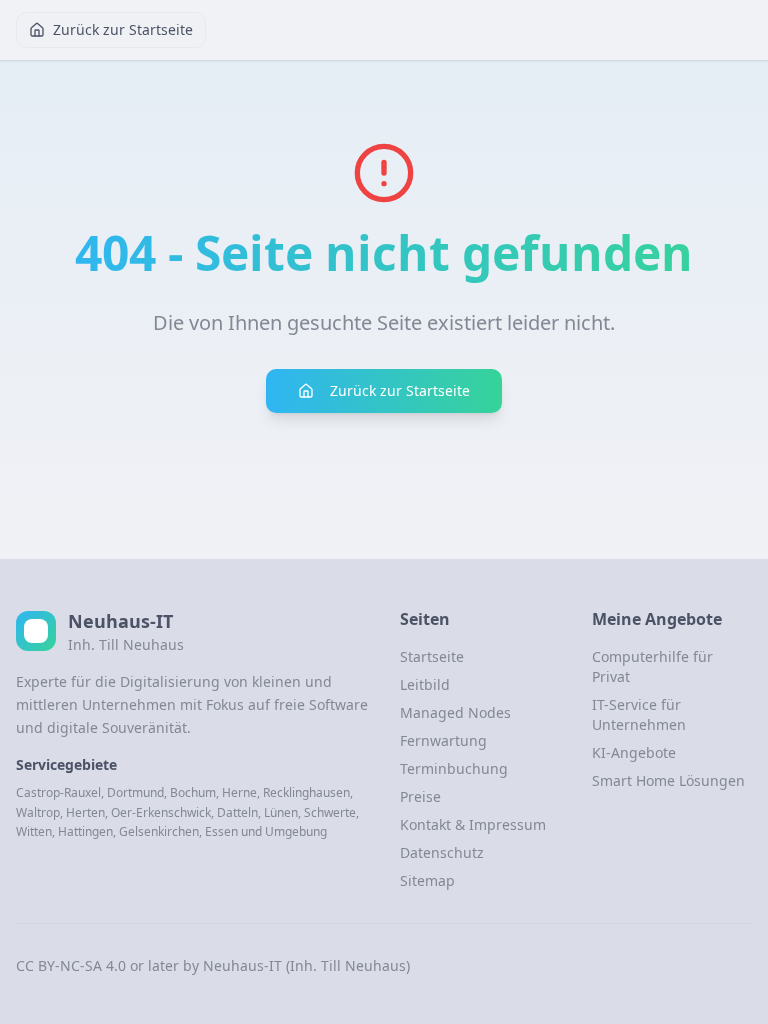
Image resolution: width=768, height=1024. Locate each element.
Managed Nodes (455, 712)
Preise (420, 796)
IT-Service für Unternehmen (639, 714)
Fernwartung (443, 740)
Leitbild (425, 684)
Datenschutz (442, 852)
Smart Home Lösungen (668, 780)
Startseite (432, 656)
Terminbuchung (454, 768)
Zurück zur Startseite (123, 29)
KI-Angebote (634, 752)
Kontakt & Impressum (473, 824)
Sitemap (427, 880)
